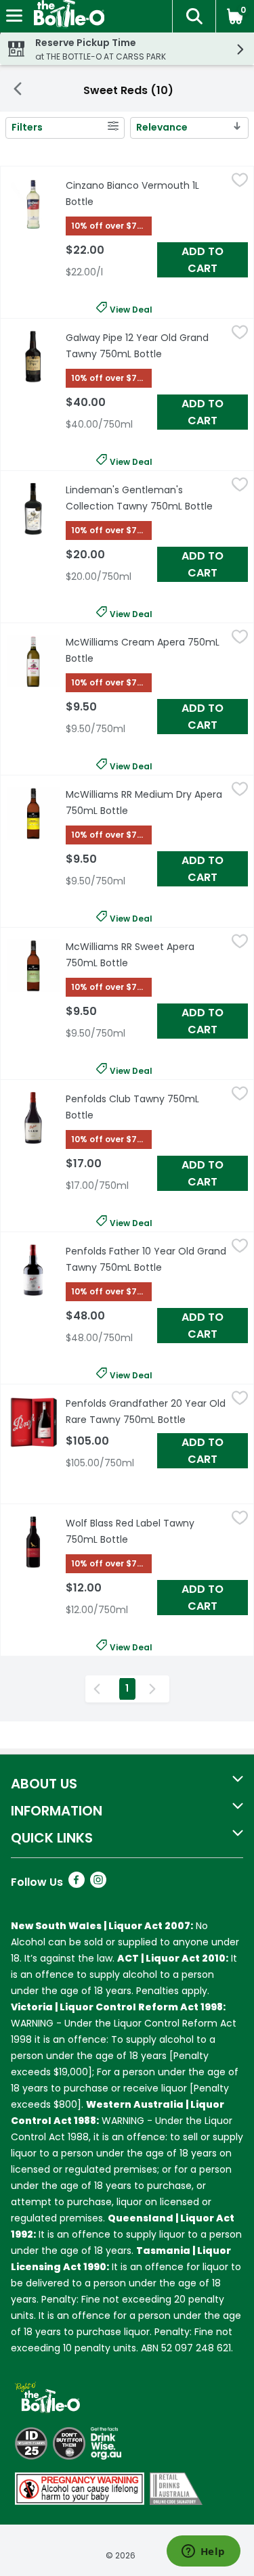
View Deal (131, 308)
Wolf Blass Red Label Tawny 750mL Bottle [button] (146, 1531)
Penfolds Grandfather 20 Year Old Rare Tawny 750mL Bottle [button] (146, 1411)
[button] (194, 16)
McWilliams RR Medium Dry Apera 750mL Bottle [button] (146, 803)
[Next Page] (155, 1689)
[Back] (18, 91)
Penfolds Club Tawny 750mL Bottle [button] (141, 1107)
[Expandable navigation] (14, 16)
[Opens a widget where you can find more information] (203, 2552)
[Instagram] (98, 1884)
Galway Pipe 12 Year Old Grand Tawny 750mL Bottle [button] (146, 346)
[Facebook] (77, 1884)
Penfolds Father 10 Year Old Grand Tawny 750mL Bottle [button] (146, 1259)
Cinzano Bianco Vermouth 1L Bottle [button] (141, 194)
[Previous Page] (100, 1689)
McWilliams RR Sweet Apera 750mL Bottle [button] (146, 955)
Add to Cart (203, 260)
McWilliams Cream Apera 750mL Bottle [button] (143, 650)
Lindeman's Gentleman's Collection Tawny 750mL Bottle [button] (146, 498)
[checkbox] (240, 183)
